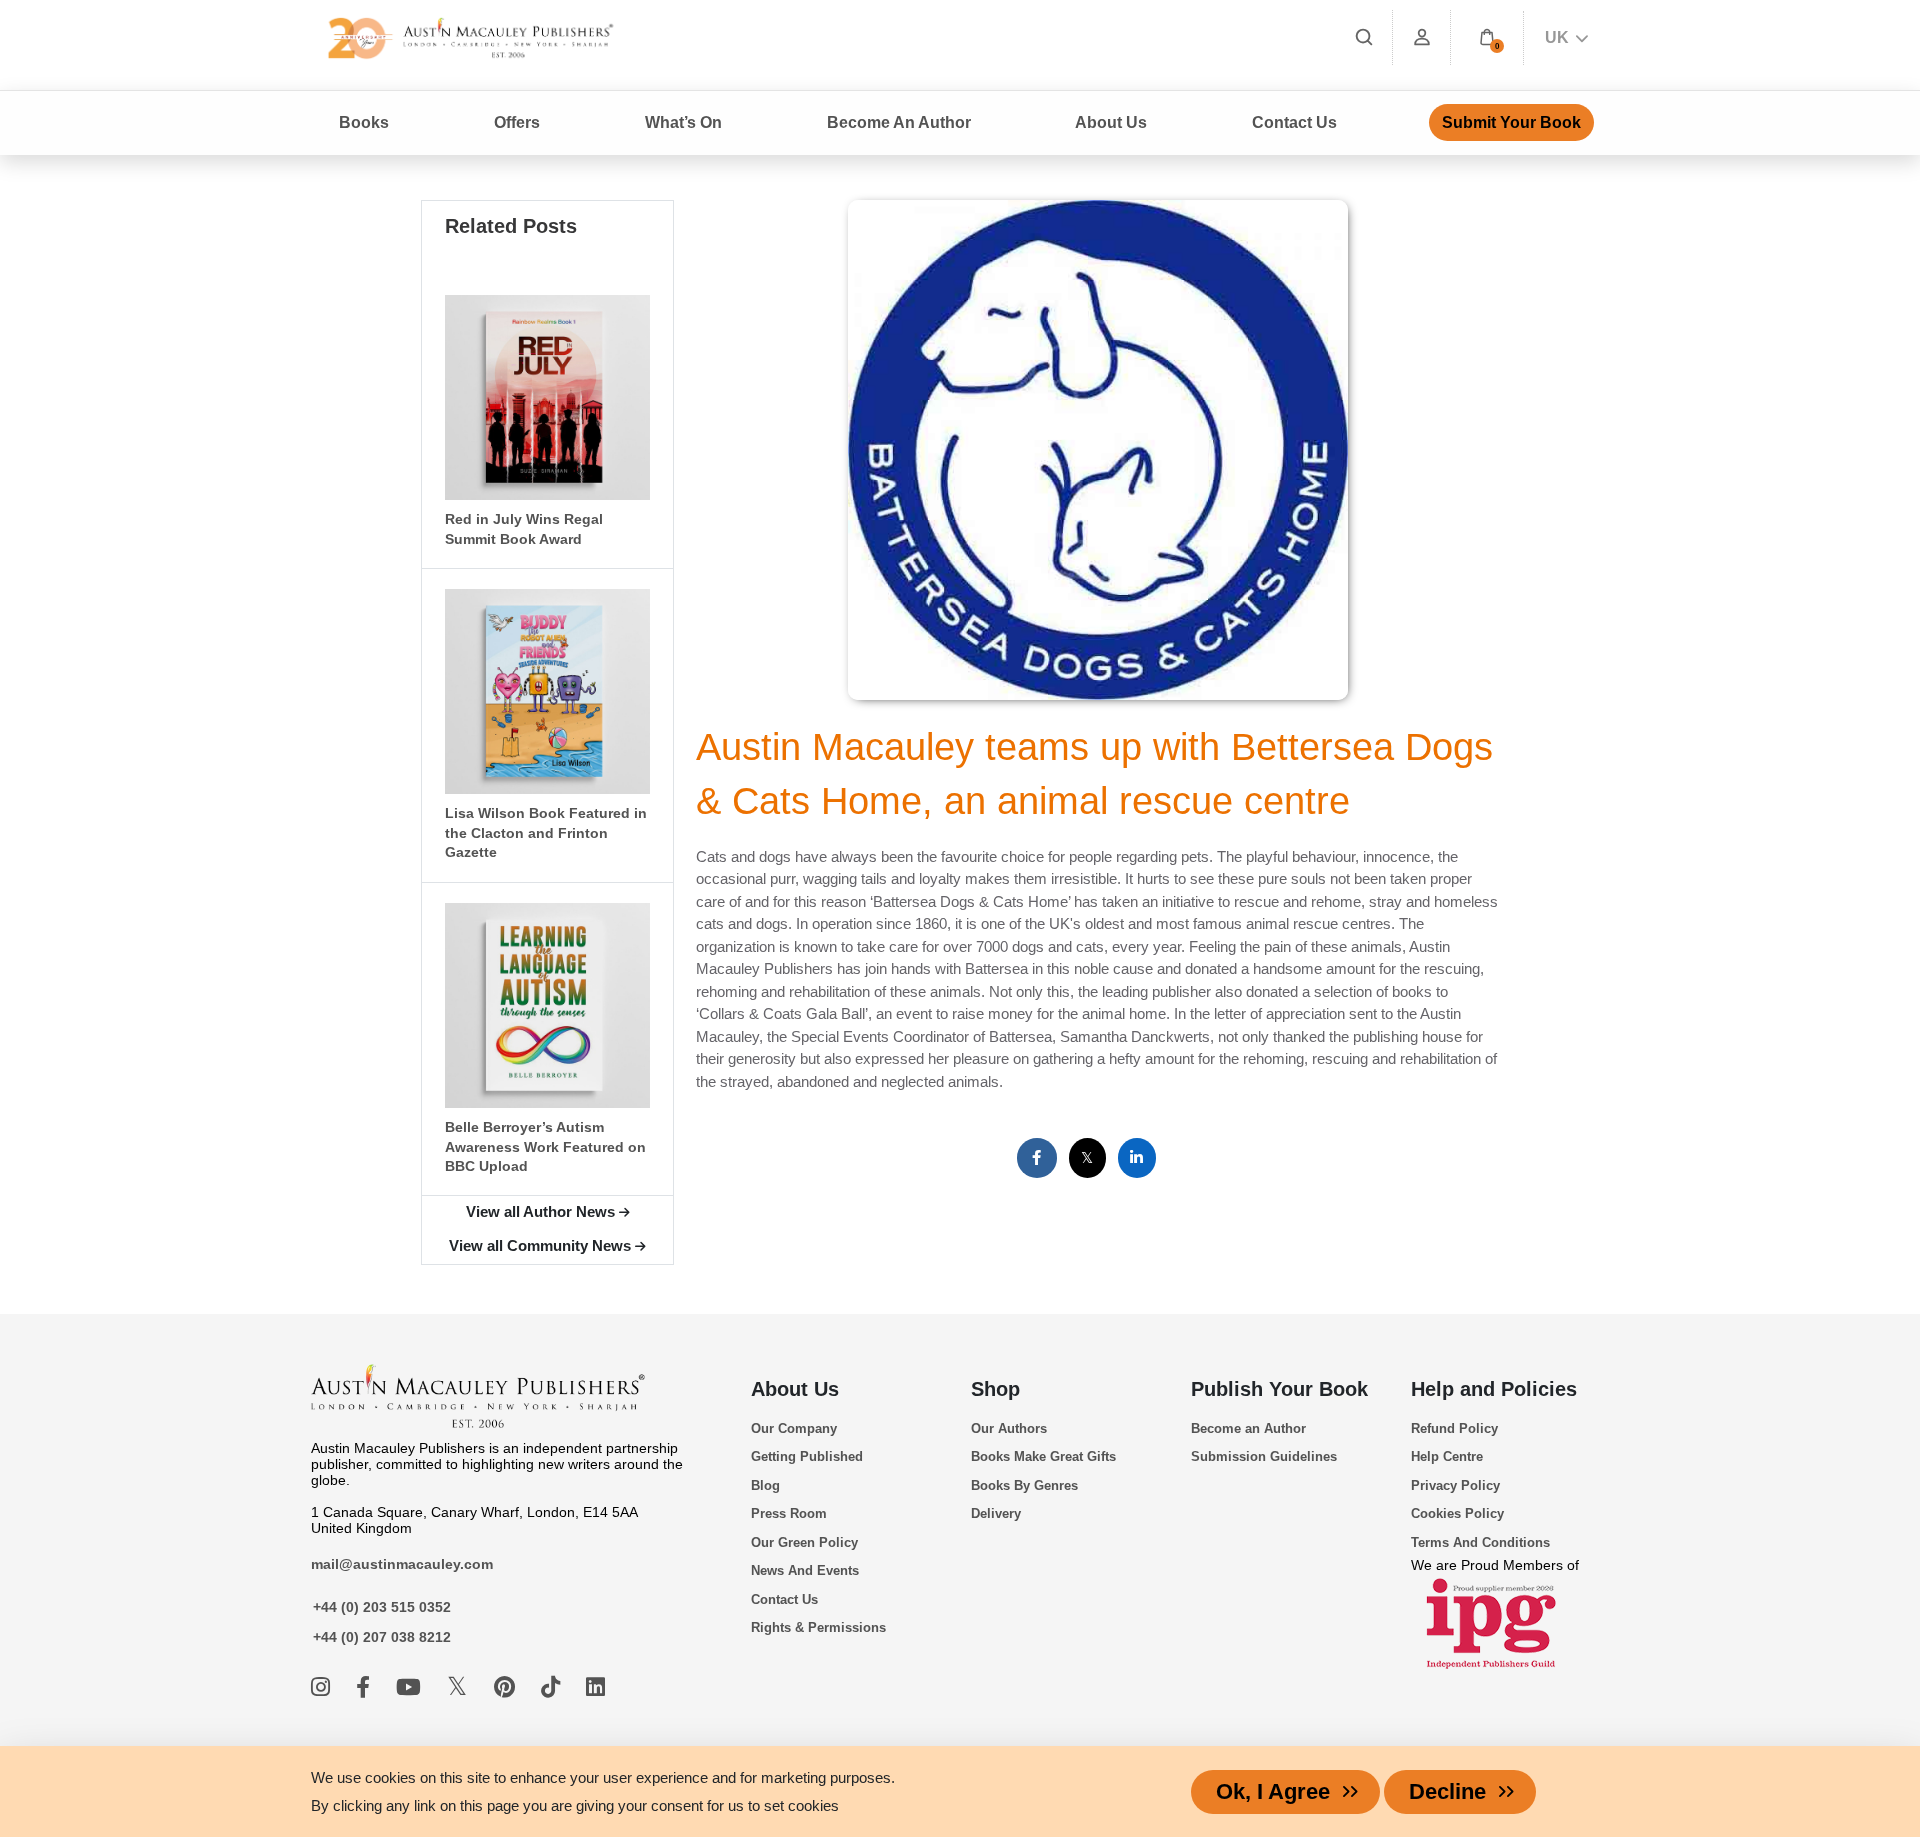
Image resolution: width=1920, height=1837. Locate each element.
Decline (1447, 1791)
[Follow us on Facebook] (366, 1687)
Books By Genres (1024, 1485)
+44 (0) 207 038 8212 (382, 1637)
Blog (765, 1485)
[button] (1487, 37)
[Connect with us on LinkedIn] (595, 1687)
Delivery (996, 1513)
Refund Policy (1454, 1428)
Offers (517, 122)
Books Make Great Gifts (1043, 1456)
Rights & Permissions (818, 1627)
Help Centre (1447, 1456)
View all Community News (540, 1245)
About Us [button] (1111, 122)
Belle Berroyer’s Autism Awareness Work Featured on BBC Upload (545, 1147)
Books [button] (364, 122)
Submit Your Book (1511, 122)
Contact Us (1294, 122)
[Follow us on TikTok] (553, 1687)
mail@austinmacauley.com (402, 1564)
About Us (795, 1389)
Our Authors (1009, 1428)
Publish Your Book (1279, 1389)
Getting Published (807, 1456)
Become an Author (1248, 1428)
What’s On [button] (683, 122)
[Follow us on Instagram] (323, 1687)
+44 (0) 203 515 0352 (382, 1607)
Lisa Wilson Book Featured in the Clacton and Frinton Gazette (546, 833)
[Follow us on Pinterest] (507, 1687)
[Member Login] (1422, 37)
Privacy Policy (1455, 1485)
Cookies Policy (1457, 1513)
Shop (995, 1389)
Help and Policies (1494, 1389)
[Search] (1364, 37)
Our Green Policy (804, 1542)
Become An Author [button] (899, 122)
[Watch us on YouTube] (411, 1687)
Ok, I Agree (1273, 1791)
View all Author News (540, 1211)
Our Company (794, 1428)
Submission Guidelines (1264, 1456)
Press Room (789, 1513)
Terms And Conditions (1480, 1542)
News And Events (805, 1570)
